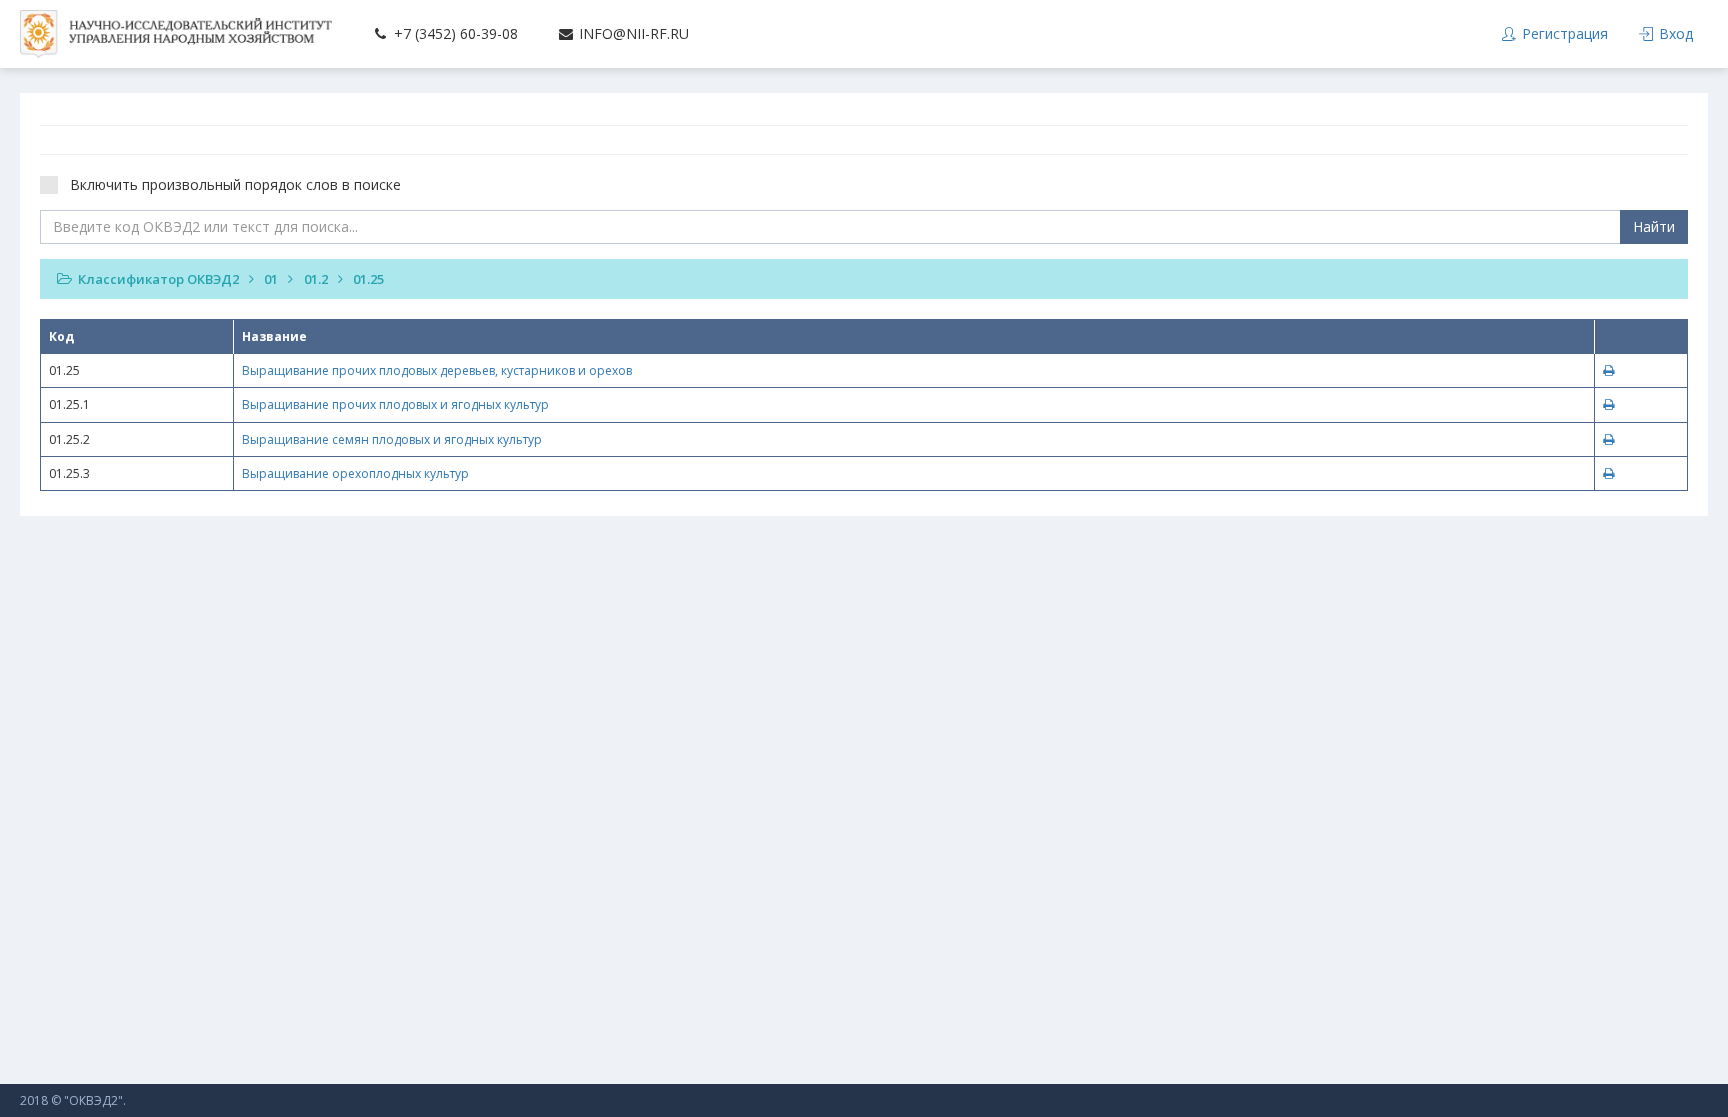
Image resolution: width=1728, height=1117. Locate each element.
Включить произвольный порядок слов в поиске (235, 184)
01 (271, 279)
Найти (1654, 226)
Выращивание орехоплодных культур (355, 473)
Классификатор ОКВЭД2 (158, 279)
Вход (1674, 33)
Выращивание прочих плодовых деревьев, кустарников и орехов (437, 370)
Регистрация (1563, 33)
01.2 (316, 279)
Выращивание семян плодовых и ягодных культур (392, 439)
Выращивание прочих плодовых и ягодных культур (395, 404)
